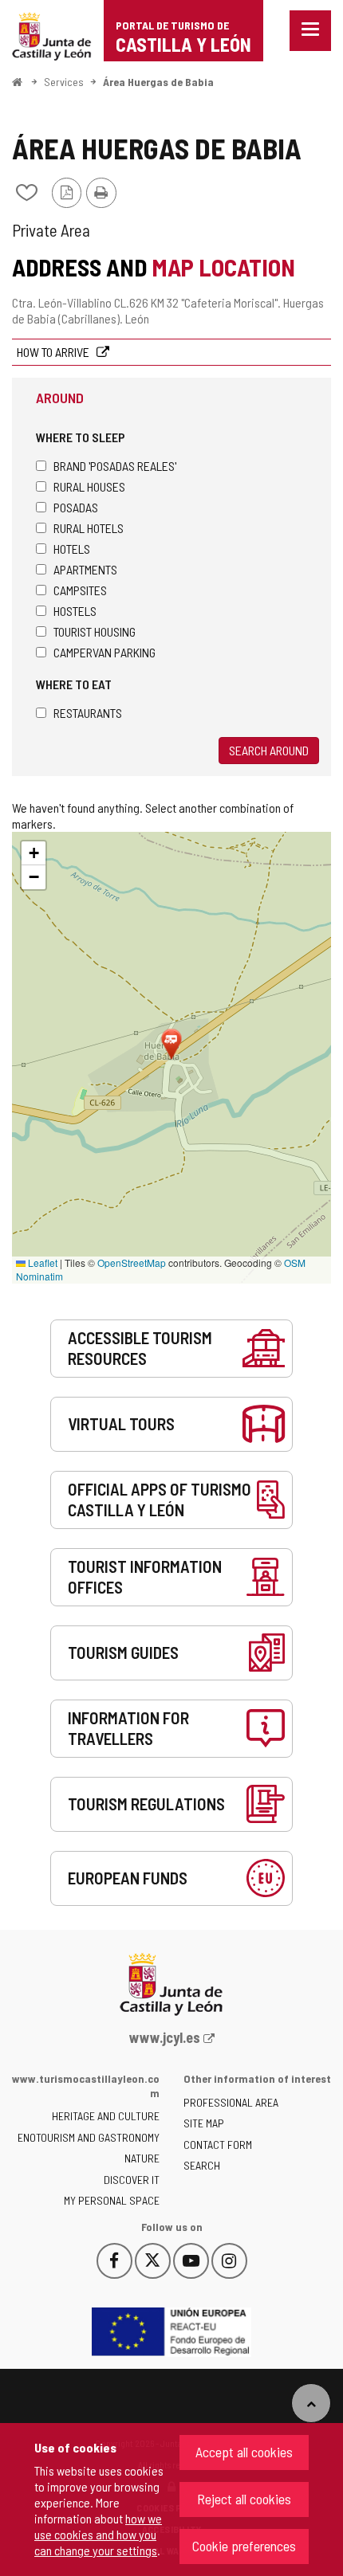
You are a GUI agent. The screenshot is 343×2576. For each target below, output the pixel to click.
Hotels (72, 549)
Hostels (75, 611)
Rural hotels (89, 528)
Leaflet (41, 1263)
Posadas (76, 507)
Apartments (85, 569)
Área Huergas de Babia (158, 82)
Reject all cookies (244, 2499)
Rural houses (89, 486)
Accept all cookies (244, 2452)
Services (64, 82)
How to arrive (54, 352)
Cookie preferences (244, 2546)
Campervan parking (104, 652)
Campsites (80, 590)
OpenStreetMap (132, 1263)
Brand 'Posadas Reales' (115, 466)
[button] (34, 853)
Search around (269, 750)
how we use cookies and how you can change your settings (98, 2534)
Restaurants (88, 713)
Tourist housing (95, 631)
